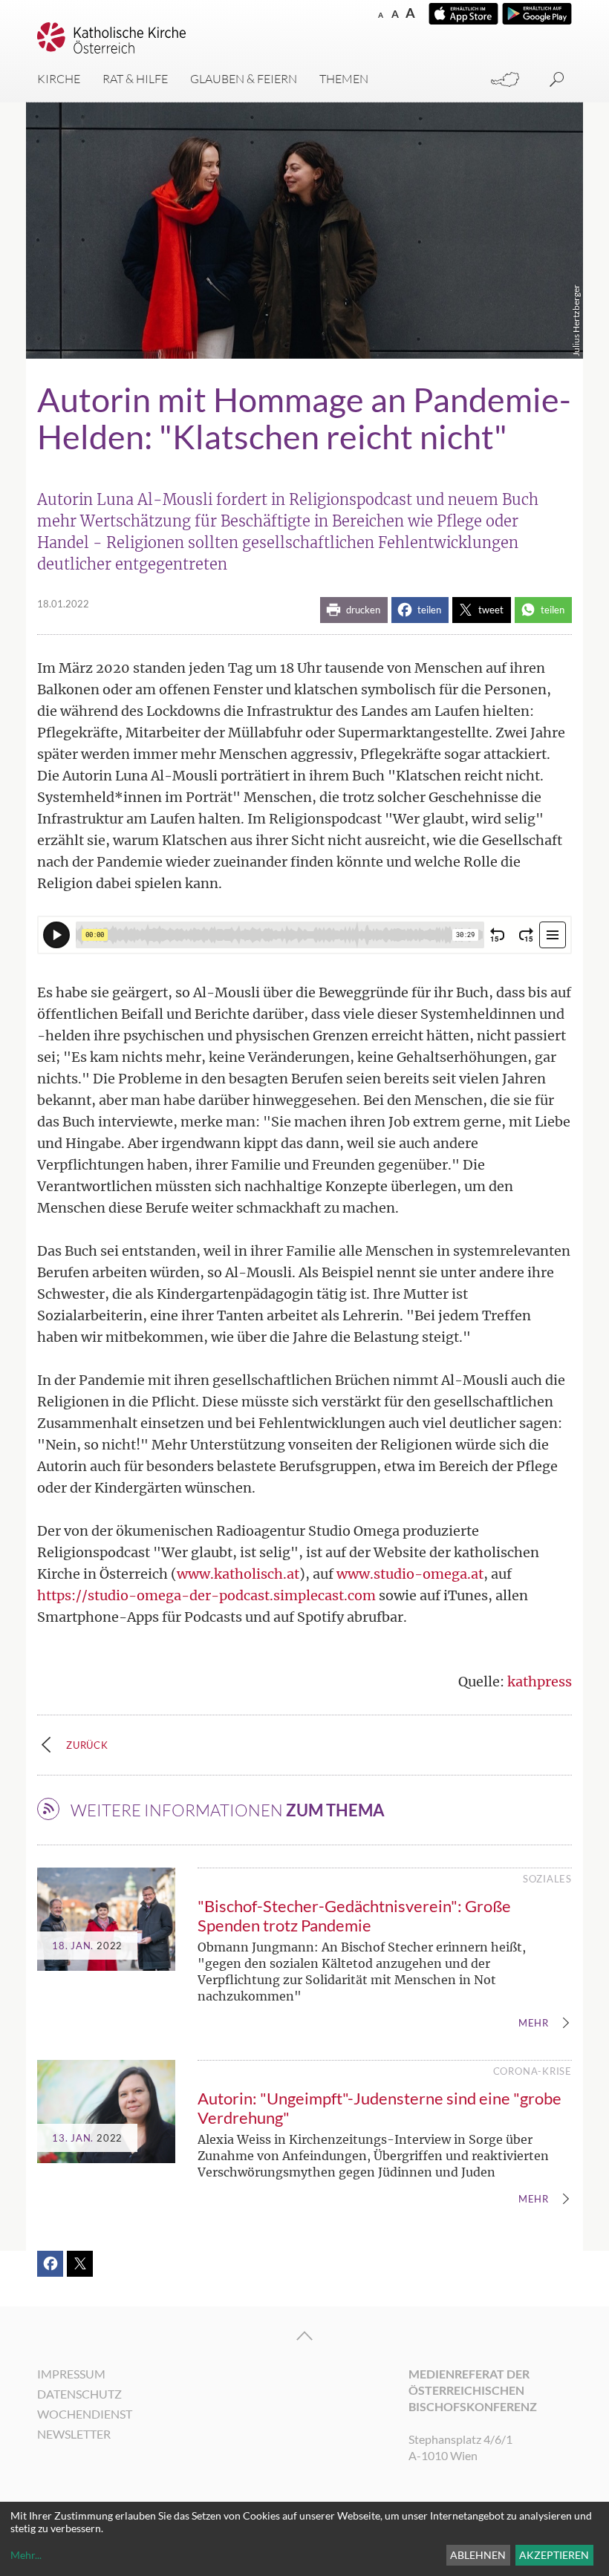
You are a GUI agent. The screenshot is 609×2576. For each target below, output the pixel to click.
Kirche (59, 79)
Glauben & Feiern (244, 79)
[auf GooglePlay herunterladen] (537, 14)
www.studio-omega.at (410, 1574)
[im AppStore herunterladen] (463, 14)
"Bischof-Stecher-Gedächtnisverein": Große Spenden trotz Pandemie (354, 1915)
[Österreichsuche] (505, 80)
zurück (87, 1745)
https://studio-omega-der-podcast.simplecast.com (206, 1595)
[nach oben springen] (304, 2336)
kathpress (540, 1682)
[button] (354, 610)
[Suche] (557, 80)
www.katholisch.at (238, 1574)
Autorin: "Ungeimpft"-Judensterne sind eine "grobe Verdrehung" (380, 2108)
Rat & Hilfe (135, 79)
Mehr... (26, 2555)
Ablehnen (478, 2555)
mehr (534, 2024)
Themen (344, 79)
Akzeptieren (554, 2555)
